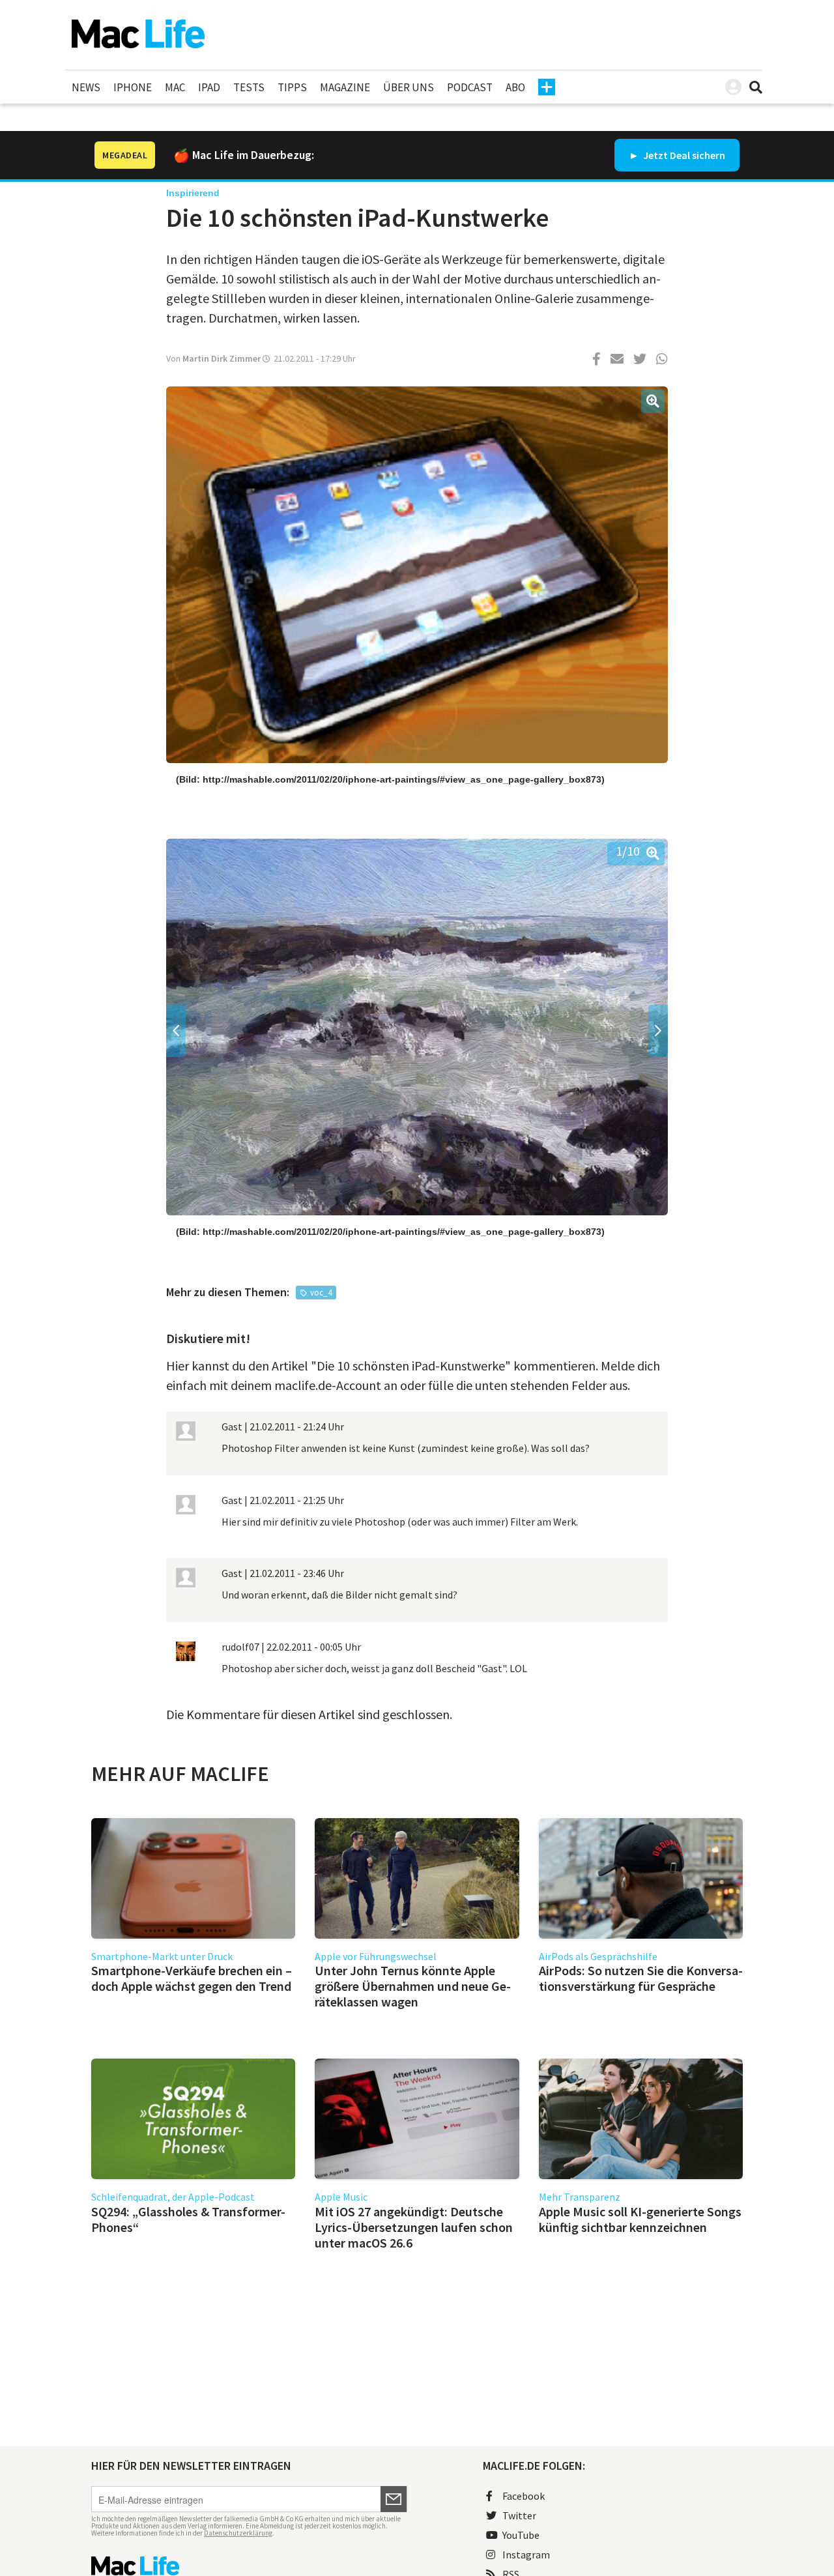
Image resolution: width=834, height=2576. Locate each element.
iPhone (133, 87)
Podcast (470, 87)
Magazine (345, 87)
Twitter (519, 2515)
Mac (175, 87)
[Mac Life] (249, 2566)
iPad (209, 87)
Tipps (292, 87)
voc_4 (321, 1293)
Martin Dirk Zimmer (222, 358)
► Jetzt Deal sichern (677, 155)
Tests (249, 87)
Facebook (524, 2496)
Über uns (409, 87)
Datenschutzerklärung (238, 2533)
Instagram (526, 2554)
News (86, 87)
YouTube (521, 2535)
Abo (515, 87)
